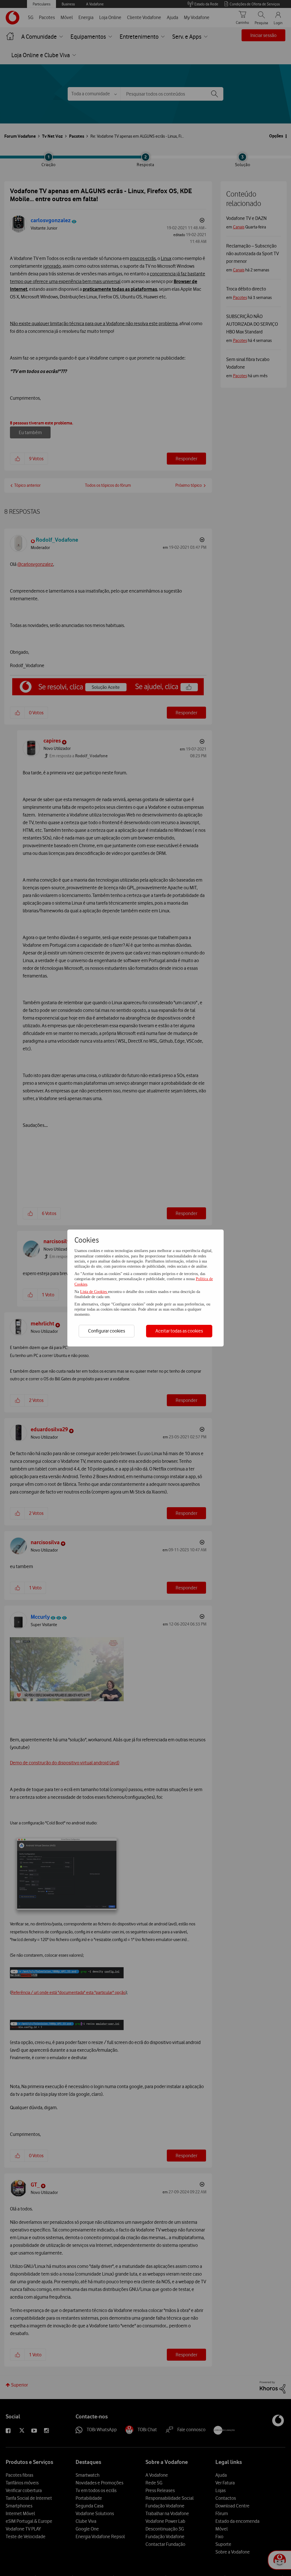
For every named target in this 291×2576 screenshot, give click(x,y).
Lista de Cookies (94, 1292)
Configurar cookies (107, 1331)
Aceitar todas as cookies (179, 1331)
